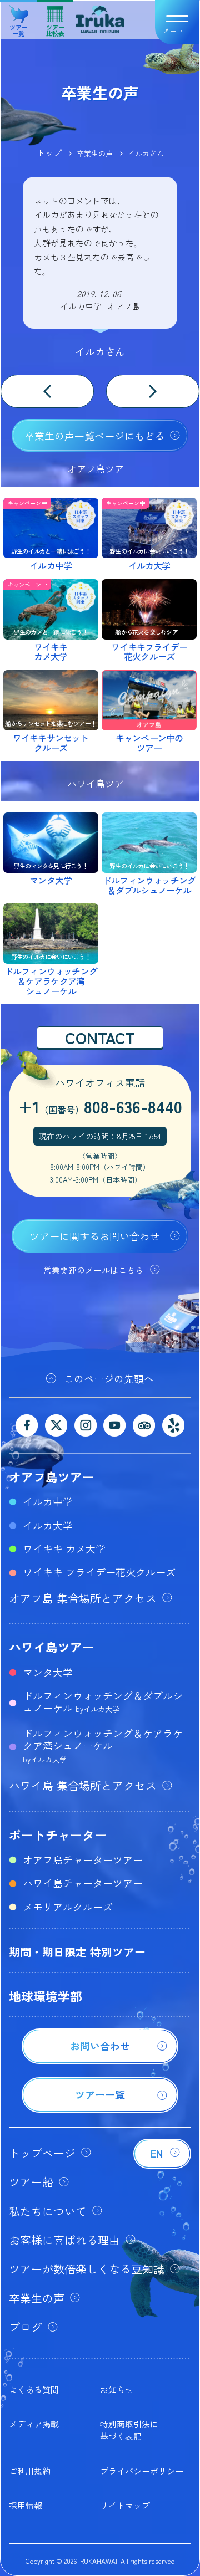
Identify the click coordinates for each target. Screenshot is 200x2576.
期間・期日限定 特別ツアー (77, 1952)
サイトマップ (125, 2505)
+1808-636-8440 (100, 1106)
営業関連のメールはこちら (93, 1270)
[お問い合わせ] (100, 2060)
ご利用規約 (30, 2471)
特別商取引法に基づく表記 (129, 2430)
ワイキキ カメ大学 (64, 1548)
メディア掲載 (34, 2424)
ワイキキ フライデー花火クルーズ (99, 1572)
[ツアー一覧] (100, 2109)
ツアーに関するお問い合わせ (94, 1236)
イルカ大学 (48, 1525)
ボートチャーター (58, 1834)
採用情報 (26, 2505)
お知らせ (117, 2390)
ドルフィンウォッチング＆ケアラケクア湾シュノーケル (103, 1745)
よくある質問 (34, 2390)
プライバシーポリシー (142, 2471)
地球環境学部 (46, 1996)
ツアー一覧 (19, 26)
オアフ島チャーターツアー (83, 1859)
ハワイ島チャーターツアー (83, 1883)
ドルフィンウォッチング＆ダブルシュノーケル (103, 1701)
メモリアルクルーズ (68, 1907)
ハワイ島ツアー (52, 1647)
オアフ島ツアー (52, 1476)
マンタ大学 (48, 1672)
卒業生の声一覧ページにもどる (94, 436)
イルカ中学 (48, 1501)
